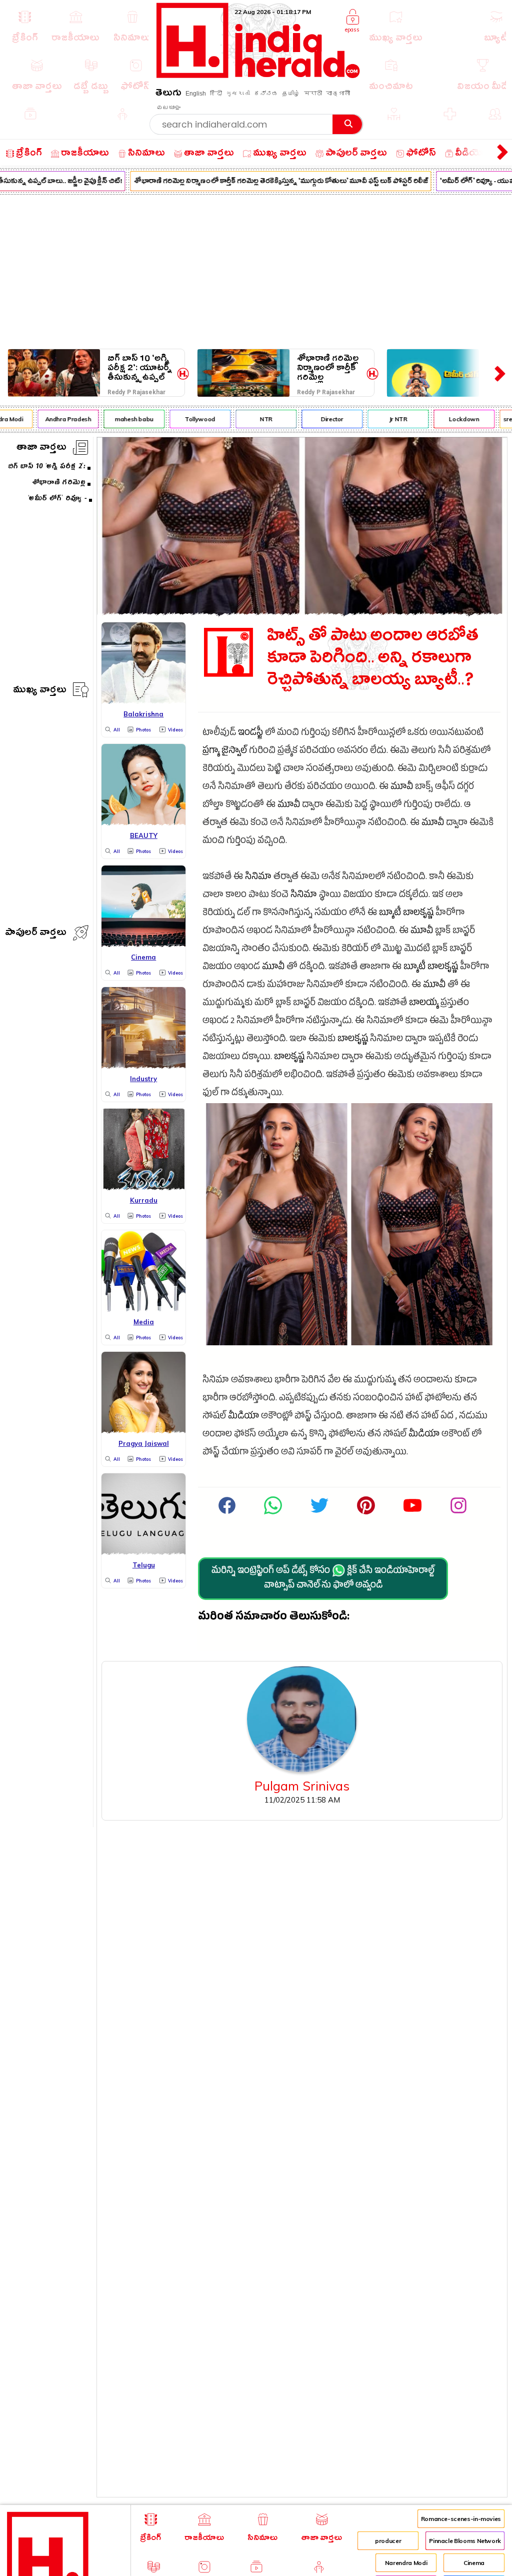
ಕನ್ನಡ (266, 94)
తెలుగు (168, 94)
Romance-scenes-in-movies (461, 2519)
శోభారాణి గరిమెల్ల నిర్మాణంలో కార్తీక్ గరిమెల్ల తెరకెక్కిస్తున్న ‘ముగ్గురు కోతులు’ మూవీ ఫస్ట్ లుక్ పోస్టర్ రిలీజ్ (271, 182)
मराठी (313, 94)
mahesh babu (124, 419)
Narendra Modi (406, 2563)
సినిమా (258, 878)
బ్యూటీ (390, 914)
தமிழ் (291, 94)
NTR (256, 419)
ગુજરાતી (238, 94)
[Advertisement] (256, 270)
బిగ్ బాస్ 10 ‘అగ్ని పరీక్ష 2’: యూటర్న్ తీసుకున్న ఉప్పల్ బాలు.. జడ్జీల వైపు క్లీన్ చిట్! (140, 368)
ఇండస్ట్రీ (250, 734)
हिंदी (216, 94)
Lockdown (454, 419)
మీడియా (243, 1417)
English (196, 94)
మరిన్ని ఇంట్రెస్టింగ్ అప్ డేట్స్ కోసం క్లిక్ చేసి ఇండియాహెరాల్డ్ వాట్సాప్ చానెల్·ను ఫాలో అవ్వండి (323, 1579)
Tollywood (190, 419)
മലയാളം (168, 108)
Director (322, 419)
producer (388, 2541)
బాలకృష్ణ (418, 914)
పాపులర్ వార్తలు (36, 934)
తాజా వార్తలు (41, 449)
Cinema (474, 2563)
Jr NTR (388, 419)
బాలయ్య (424, 1004)
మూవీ (402, 788)
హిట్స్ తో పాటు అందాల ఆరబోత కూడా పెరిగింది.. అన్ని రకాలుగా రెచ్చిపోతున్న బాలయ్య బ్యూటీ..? (373, 660)
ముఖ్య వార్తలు (40, 691)
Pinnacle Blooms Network (465, 2541)
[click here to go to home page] (258, 75)
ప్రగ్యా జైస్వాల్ (225, 752)
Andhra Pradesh (58, 419)
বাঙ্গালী (338, 94)
